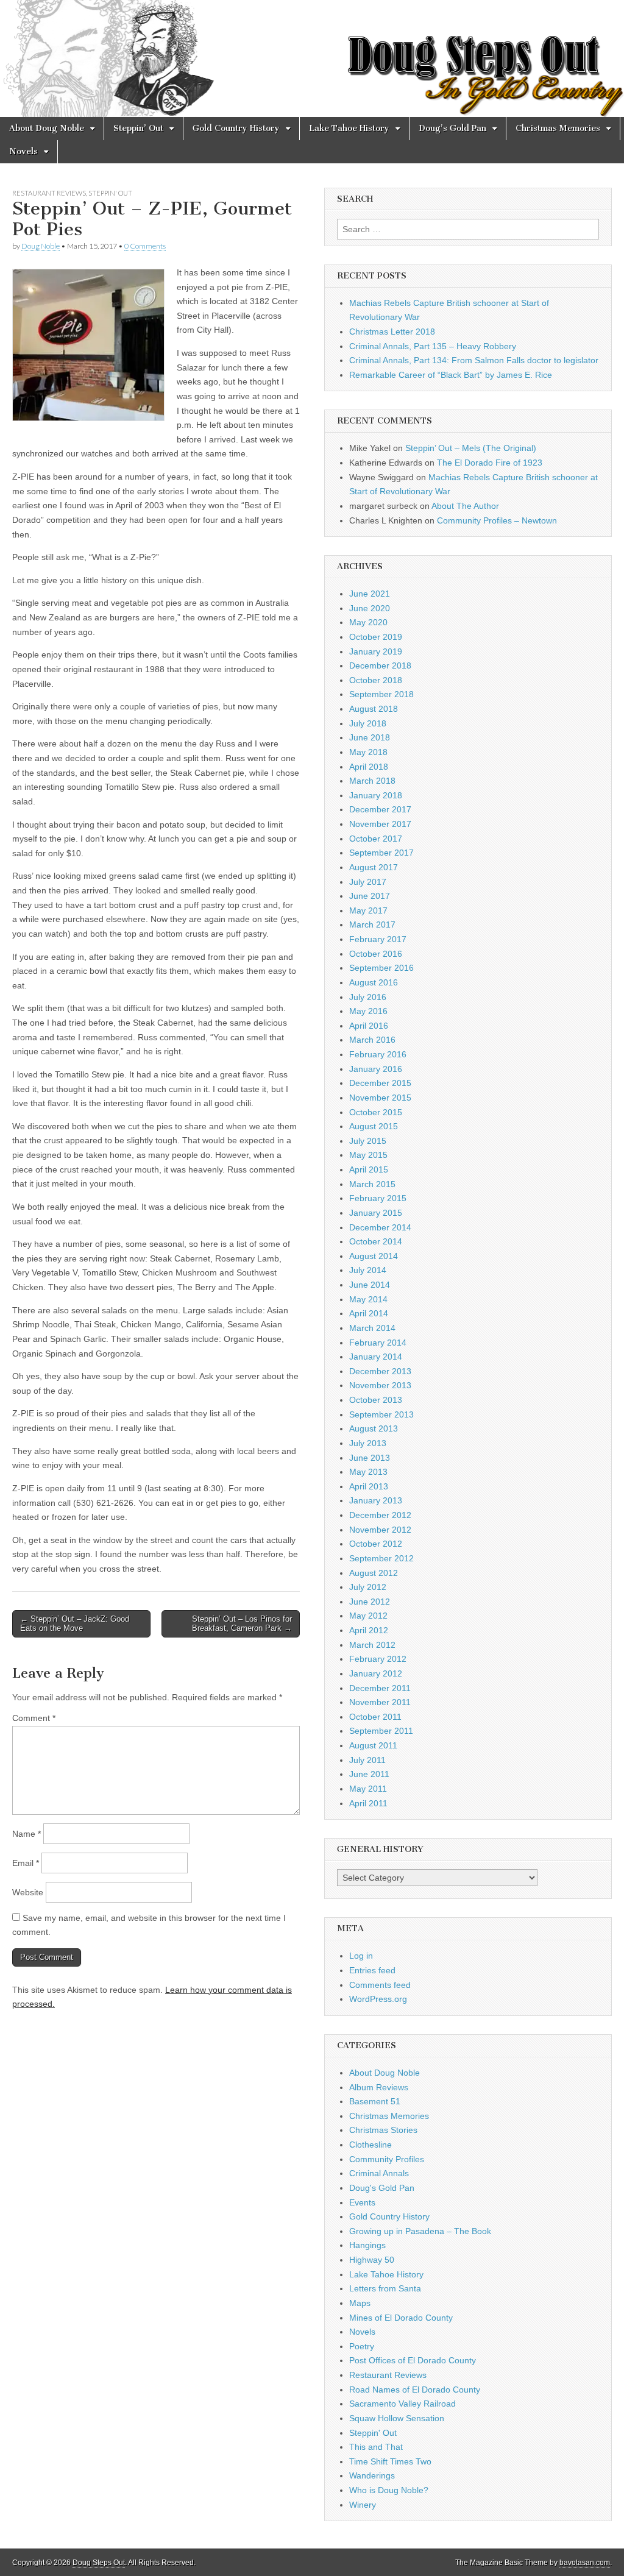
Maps (360, 2303)
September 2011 (381, 1731)
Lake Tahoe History (349, 128)
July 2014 (368, 1270)
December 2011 (380, 1688)
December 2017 (380, 809)
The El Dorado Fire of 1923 (490, 463)
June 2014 (370, 1285)
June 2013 (370, 1458)
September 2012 (381, 1558)
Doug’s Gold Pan (452, 128)
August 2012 (374, 1573)
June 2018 (370, 737)
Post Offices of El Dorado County (413, 2360)
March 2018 (372, 781)
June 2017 (370, 896)
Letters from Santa (385, 2288)
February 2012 (378, 1659)
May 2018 (368, 752)
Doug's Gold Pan (382, 2188)
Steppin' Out (110, 193)
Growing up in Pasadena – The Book (420, 2231)
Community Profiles (387, 2159)
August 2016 (374, 982)
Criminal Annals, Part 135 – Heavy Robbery (433, 346)
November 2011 (380, 1702)
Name (27, 1834)
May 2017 (368, 910)
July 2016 (368, 997)
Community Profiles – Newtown (497, 520)
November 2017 (380, 824)
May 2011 (368, 1789)
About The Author (465, 506)
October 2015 (376, 1112)
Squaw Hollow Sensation (397, 2418)
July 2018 (368, 723)
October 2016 (376, 954)
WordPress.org (378, 1999)
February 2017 (378, 939)
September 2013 (381, 1414)
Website (28, 1892)
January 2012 (376, 1673)
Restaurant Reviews (49, 193)
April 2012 (369, 1630)
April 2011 (368, 1803)
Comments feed (380, 1985)
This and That (376, 2447)
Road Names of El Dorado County (415, 2390)
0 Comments (145, 246)
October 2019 (376, 637)
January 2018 (376, 795)
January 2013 (376, 1500)
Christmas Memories (558, 128)
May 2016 (368, 1011)
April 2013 (369, 1486)
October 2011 (375, 1717)
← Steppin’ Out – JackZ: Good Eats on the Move (75, 1624)
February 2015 (378, 1198)
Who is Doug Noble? (389, 2490)
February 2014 (378, 1343)
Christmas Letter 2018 (392, 332)
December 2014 (380, 1227)
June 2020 (370, 608)
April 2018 (369, 767)
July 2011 (367, 1760)
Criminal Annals (379, 2173)
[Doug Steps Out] (312, 59)
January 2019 (376, 651)
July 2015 (368, 1141)
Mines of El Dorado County (401, 2318)
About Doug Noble (47, 128)
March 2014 (372, 1328)
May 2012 (368, 1616)
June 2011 (369, 1774)
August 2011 (373, 1745)
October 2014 (376, 1241)
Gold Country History (236, 128)
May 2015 (368, 1155)
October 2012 (376, 1544)
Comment (34, 1718)
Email (26, 1863)
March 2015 (372, 1184)
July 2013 (368, 1443)
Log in (361, 1956)
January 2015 (376, 1213)
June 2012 (370, 1602)
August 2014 (374, 1256)
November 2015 (380, 1098)
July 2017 (368, 882)
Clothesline (370, 2145)
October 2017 (376, 839)
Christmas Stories (383, 2130)
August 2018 (374, 709)
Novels (23, 151)
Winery (363, 2505)
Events (362, 2202)
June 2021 (370, 594)
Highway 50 (372, 2260)
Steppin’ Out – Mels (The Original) (471, 448)
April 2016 (369, 1026)
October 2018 (376, 680)
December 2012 (380, 1515)
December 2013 (380, 1371)
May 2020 (368, 622)
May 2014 (368, 1299)
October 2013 (376, 1400)
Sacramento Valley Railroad (402, 2404)
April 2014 (369, 1313)
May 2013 (368, 1472)
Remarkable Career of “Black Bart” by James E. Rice (451, 375)
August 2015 (374, 1126)
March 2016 (372, 1040)
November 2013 (380, 1385)
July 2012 (368, 1587)
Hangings (367, 2245)
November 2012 (380, 1530)
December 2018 (380, 665)
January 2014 (376, 1357)
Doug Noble (41, 246)
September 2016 (381, 968)
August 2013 (374, 1428)
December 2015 (380, 1083)
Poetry (362, 2346)
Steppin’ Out (138, 128)
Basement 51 (375, 2101)
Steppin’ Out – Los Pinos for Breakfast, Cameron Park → (242, 1624)
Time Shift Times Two (390, 2461)
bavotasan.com (585, 2563)
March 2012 (372, 1645)
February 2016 (378, 1054)
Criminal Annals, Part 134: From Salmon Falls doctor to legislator (474, 360)
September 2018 (381, 694)
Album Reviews (379, 2087)
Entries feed (372, 1970)
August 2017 (374, 867)
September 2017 (381, 853)
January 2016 (376, 1069)
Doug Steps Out (99, 2563)
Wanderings (372, 2475)
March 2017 (372, 924)
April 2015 (369, 1169)
